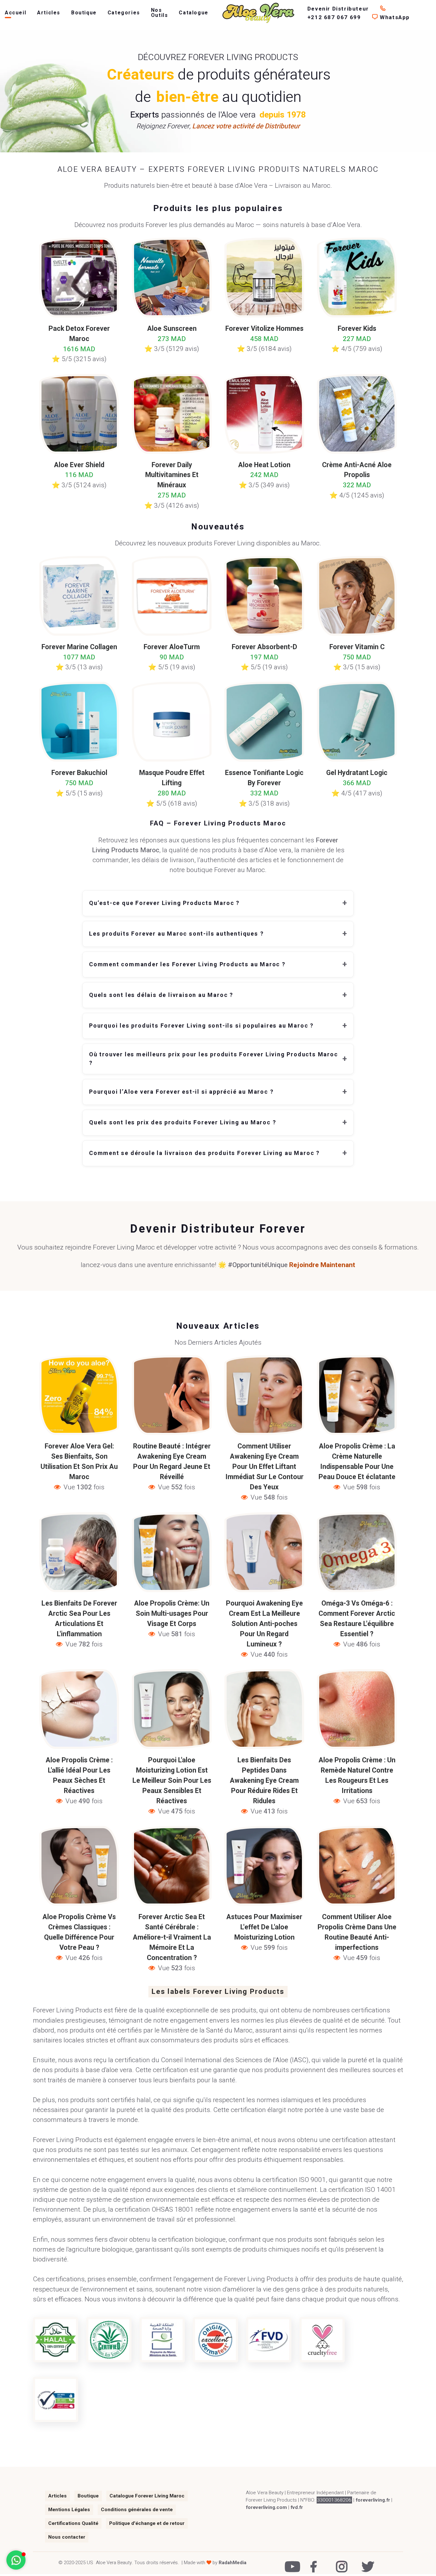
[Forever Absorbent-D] (264, 596)
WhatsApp (394, 17)
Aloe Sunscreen (172, 329)
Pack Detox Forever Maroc (79, 334)
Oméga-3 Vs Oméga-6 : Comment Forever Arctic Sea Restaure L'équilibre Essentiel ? (357, 1619)
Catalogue (193, 13)
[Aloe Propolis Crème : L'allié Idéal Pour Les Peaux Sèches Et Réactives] (79, 1709)
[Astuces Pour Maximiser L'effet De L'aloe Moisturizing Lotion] (264, 1865)
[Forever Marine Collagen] (79, 596)
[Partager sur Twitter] (63, 1422)
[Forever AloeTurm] (172, 596)
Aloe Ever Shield (79, 465)
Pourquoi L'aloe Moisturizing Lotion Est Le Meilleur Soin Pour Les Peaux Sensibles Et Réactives (172, 1781)
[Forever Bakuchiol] (79, 722)
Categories (124, 13)
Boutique (84, 13)
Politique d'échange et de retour (147, 2523)
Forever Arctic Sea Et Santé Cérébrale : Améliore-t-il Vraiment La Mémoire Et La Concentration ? (172, 1938)
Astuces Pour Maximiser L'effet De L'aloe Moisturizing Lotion (264, 1927)
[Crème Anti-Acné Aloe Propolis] (357, 413)
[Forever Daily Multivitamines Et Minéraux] (172, 413)
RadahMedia (233, 2563)
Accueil (15, 13)
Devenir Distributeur (339, 9)
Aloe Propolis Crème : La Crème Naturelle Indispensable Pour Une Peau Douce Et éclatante (357, 1462)
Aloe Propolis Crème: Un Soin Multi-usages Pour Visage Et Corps (172, 1614)
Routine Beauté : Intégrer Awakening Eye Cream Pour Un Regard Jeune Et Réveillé (172, 1462)
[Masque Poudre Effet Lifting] (172, 722)
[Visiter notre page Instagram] (340, 2562)
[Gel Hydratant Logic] (357, 722)
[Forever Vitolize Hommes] (264, 277)
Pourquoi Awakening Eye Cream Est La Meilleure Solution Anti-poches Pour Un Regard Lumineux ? (264, 1624)
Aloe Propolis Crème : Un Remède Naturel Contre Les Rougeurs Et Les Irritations (357, 1776)
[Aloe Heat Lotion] (264, 413)
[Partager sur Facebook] (49, 1422)
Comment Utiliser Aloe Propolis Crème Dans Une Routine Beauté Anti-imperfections (357, 1932)
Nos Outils (160, 13)
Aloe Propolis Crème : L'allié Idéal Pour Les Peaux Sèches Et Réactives (79, 1776)
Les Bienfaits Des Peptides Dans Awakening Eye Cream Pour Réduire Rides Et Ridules (264, 1781)
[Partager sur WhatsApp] (77, 1422)
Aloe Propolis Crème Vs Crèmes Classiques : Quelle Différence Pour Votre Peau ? (79, 1932)
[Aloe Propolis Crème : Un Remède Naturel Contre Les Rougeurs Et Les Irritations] (357, 1709)
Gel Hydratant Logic (357, 773)
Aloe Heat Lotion (264, 465)
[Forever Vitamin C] (357, 596)
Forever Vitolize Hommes (264, 329)
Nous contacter (67, 2537)
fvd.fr (297, 2507)
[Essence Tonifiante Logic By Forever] (264, 722)
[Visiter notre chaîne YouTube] (289, 2562)
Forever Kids (357, 329)
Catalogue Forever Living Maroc (147, 2496)
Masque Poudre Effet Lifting (172, 778)
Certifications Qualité (73, 2523)
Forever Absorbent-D (264, 647)
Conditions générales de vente (137, 2510)
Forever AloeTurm (172, 647)
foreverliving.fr (373, 2500)
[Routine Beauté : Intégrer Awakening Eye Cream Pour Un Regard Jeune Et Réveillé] (172, 1395)
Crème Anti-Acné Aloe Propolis (357, 470)
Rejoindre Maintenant (322, 1265)
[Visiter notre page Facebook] (315, 2562)
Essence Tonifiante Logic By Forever (264, 778)
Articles (49, 13)
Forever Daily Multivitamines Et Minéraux (172, 475)
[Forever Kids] (357, 277)
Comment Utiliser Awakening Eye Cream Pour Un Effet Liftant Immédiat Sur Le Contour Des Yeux (264, 1467)
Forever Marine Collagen (79, 647)
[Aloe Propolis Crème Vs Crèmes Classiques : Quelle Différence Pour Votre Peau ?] (79, 1865)
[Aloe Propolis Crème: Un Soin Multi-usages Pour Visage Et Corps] (172, 1552)
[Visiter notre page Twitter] (366, 2562)
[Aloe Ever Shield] (79, 413)
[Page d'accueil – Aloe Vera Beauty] (258, 13)
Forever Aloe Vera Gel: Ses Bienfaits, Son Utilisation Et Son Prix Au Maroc (79, 1462)
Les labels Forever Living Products (218, 1992)
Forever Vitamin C (357, 647)
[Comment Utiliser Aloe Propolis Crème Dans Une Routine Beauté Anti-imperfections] (357, 1865)
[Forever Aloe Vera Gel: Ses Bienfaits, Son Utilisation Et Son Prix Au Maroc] (79, 1395)
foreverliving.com (266, 2507)
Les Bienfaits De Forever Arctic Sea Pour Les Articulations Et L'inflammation (79, 1619)
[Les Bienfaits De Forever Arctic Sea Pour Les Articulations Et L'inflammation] (79, 1552)
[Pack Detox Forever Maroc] (79, 277)
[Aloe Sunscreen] (172, 277)
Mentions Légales (69, 2510)
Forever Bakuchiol (79, 773)
